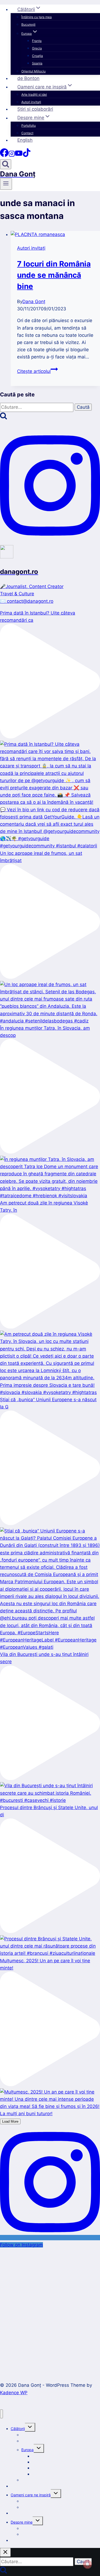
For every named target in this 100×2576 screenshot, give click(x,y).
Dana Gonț (34, 302)
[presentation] (55, 235)
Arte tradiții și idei (34, 94)
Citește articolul (37, 371)
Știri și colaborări (35, 109)
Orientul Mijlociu (33, 71)
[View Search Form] (6, 164)
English (25, 140)
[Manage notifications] (87, 2564)
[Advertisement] (50, 2308)
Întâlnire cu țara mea (37, 17)
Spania (37, 63)
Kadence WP (14, 2393)
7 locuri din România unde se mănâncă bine (54, 275)
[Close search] (5, 2552)
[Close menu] (1, 2414)
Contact (27, 133)
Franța (37, 41)
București (28, 24)
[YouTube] (19, 155)
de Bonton (28, 78)
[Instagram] (12, 155)
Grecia (37, 48)
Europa (27, 2450)
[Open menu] (6, 184)
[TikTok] (27, 155)
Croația (37, 56)
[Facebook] (4, 155)
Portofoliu (29, 125)
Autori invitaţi (31, 102)
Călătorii (18, 2429)
